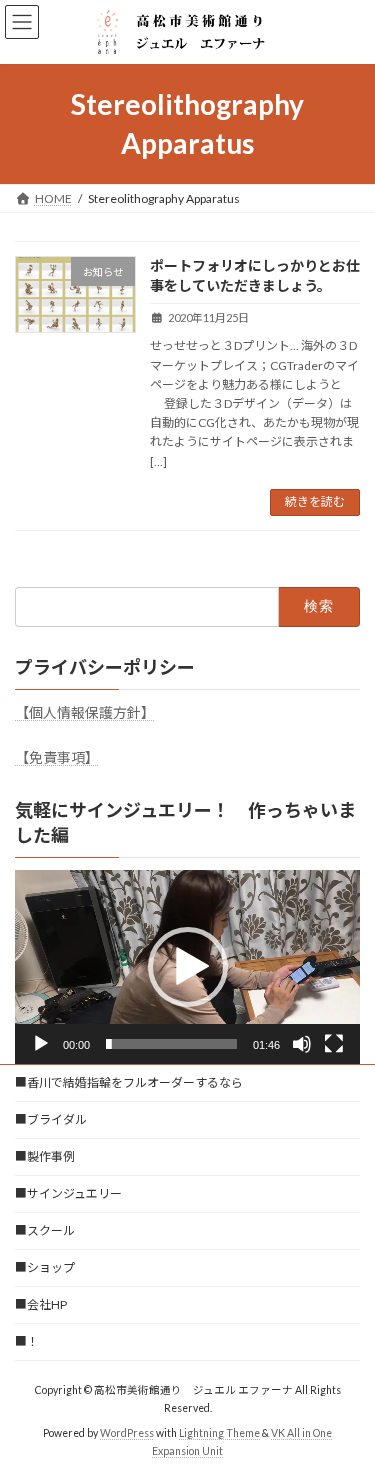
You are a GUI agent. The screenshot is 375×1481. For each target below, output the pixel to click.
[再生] (41, 1044)
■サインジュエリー (68, 1193)
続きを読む (315, 501)
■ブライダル (51, 1119)
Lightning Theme (219, 1432)
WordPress (127, 1432)
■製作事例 (45, 1156)
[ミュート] (302, 1044)
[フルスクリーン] (334, 1044)
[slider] (171, 1044)
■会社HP (41, 1304)
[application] (187, 967)
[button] (188, 967)
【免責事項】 (57, 757)
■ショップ (45, 1267)
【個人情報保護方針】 (85, 712)
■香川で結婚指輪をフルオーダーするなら (129, 1082)
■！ (27, 1341)
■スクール (45, 1230)
